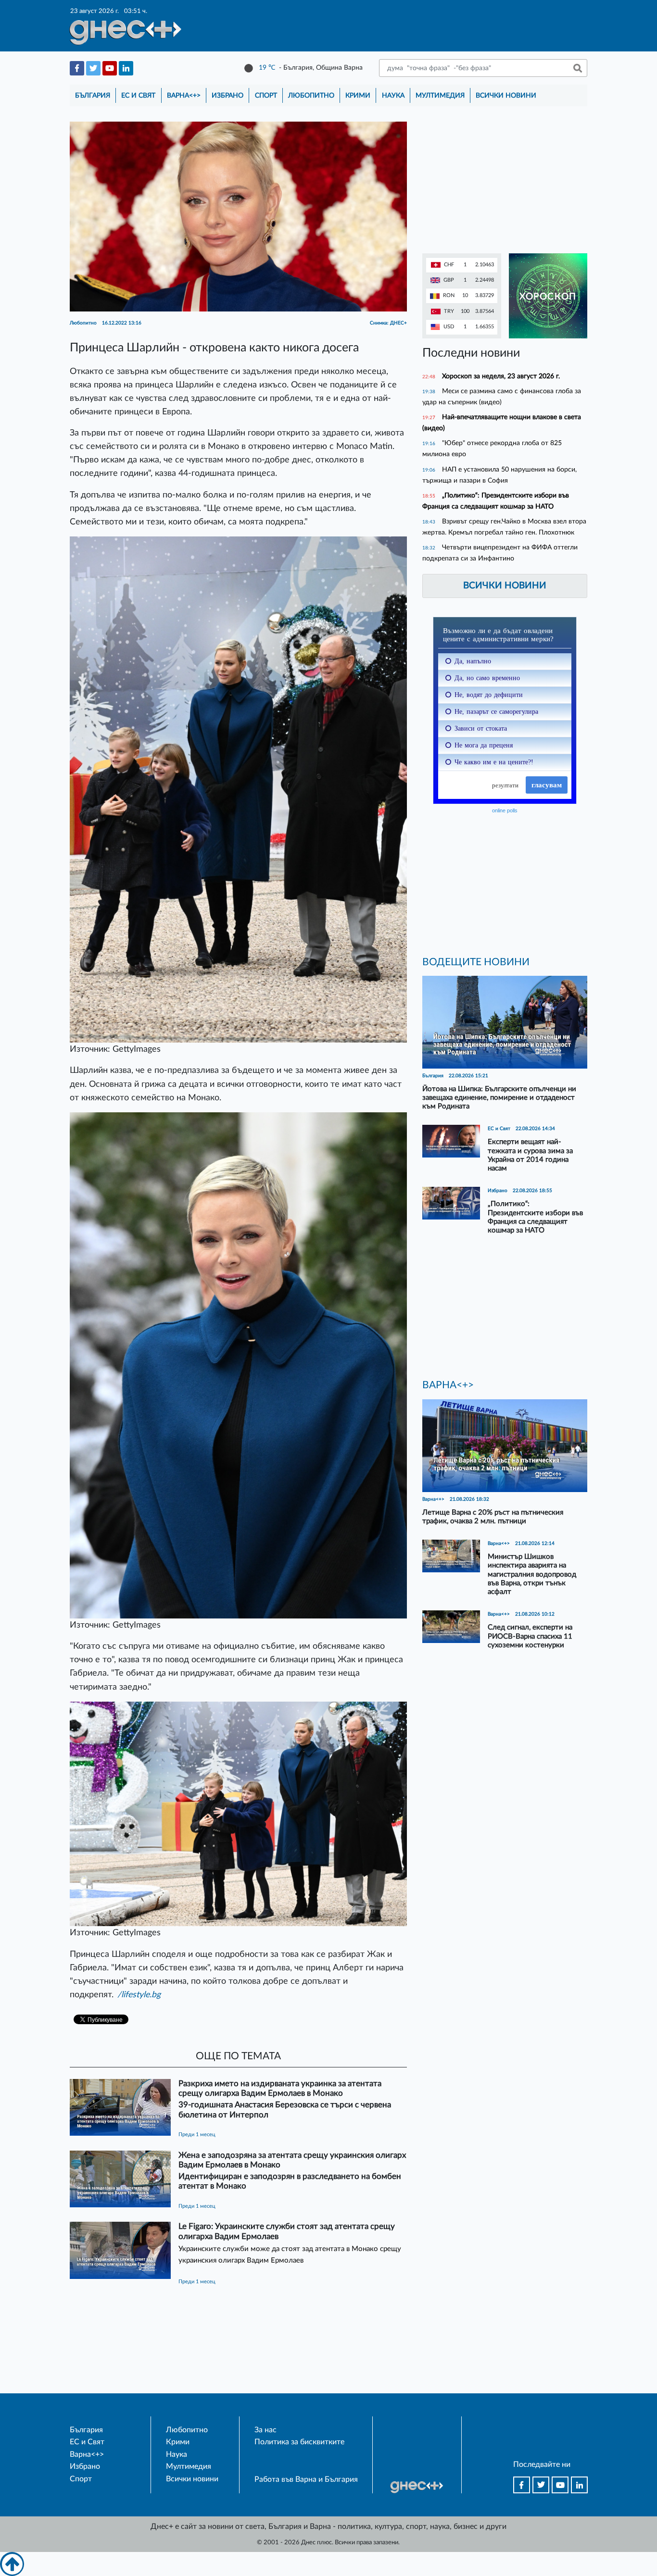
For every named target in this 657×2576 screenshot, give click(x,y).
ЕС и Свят (138, 95)
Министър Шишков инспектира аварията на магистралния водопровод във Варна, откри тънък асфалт (532, 1574)
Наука (393, 95)
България (93, 95)
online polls (505, 810)
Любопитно (311, 95)
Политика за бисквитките (299, 2442)
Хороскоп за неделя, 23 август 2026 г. (501, 376)
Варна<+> (184, 95)
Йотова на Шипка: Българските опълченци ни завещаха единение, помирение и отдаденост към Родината (499, 1098)
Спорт (266, 95)
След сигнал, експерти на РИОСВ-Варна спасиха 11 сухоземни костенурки (530, 1636)
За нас (265, 2430)
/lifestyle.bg (139, 1995)
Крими (358, 95)
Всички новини (506, 95)
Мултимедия (440, 95)
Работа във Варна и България (306, 2479)
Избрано (227, 95)
